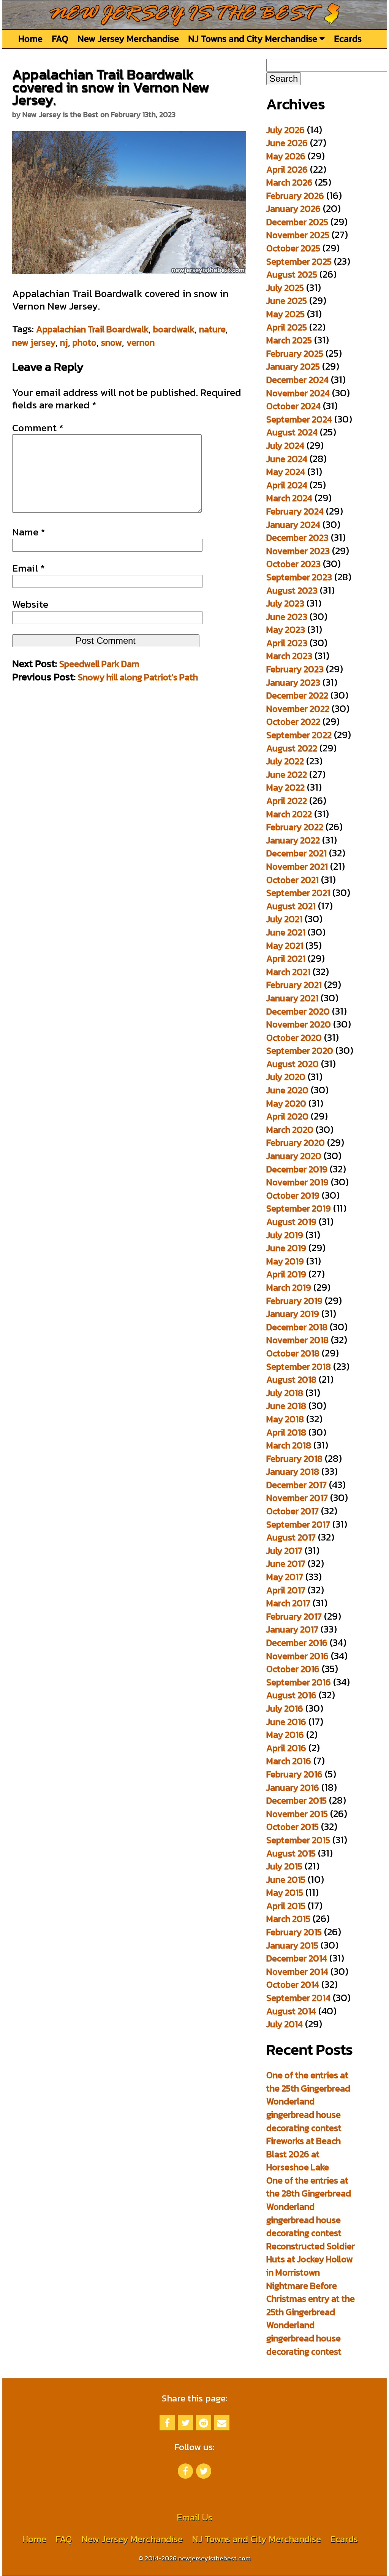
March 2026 (289, 182)
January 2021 (292, 998)
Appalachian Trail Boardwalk (92, 329)
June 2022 (287, 774)
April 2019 (286, 1274)
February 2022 (295, 827)
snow (111, 342)
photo (85, 342)
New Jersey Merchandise (128, 39)
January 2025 (293, 366)
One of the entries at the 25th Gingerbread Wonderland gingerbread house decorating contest (308, 2101)
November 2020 (299, 1024)
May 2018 (285, 1419)
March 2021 (288, 972)
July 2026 (285, 130)
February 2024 (295, 511)
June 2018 (286, 1406)
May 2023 (286, 630)
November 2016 (297, 1656)
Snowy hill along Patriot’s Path (138, 677)
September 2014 (298, 1998)
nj (64, 342)
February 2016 (294, 1774)
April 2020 (287, 1116)
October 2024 (293, 406)
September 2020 (300, 1051)
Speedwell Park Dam (99, 664)
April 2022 (287, 801)
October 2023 (293, 564)
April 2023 (287, 643)
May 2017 (285, 1577)
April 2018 (286, 1432)
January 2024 (293, 525)
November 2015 (297, 1814)
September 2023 (299, 577)
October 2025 (293, 248)
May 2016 (285, 1735)
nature (212, 329)
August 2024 (292, 432)
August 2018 (291, 1379)
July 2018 (285, 1393)
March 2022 (289, 814)
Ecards (348, 39)
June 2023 (287, 617)
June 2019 (286, 1248)
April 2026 (287, 169)
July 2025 (285, 288)
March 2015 (288, 1919)
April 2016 (286, 1748)
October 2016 (293, 1669)
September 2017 (298, 1524)
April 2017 (286, 1590)
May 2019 (285, 1261)
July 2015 (284, 1866)
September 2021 (298, 893)
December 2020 (298, 1011)
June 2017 (286, 1564)
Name (29, 532)
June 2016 (286, 1722)
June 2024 (287, 459)
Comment (38, 428)
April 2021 (286, 958)
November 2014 (297, 1972)
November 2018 (297, 1340)
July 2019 (285, 1235)
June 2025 (287, 301)
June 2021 (286, 932)
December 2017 (296, 1485)
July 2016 (285, 1708)
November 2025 (298, 235)
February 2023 (295, 669)
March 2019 (289, 1287)
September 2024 (299, 419)
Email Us (194, 2517)
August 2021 (291, 906)
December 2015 (296, 1800)
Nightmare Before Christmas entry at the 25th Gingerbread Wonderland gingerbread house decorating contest (311, 2319)
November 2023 (298, 551)
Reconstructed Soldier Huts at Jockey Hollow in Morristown (311, 2259)
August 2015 (291, 1853)
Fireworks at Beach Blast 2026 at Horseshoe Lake (304, 2154)
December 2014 (297, 1958)
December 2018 (297, 1327)
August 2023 (292, 590)
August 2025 (292, 274)
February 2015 (294, 1932)
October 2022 (293, 722)
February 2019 (294, 1301)
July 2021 (284, 919)
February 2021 (294, 985)
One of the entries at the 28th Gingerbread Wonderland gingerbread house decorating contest (309, 2207)
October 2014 (293, 1984)
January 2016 (293, 1787)
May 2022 (285, 787)
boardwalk (174, 329)
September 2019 (299, 1208)
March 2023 (289, 656)
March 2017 (288, 1603)
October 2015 (293, 1827)
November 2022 (298, 709)
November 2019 (297, 1182)
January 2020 (294, 1156)
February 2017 (294, 1616)
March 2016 (289, 1761)
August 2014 (291, 2011)
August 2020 (293, 1064)
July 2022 (285, 761)
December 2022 (297, 695)
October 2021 (293, 880)
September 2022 (299, 735)
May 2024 (286, 472)
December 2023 (297, 538)
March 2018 (289, 1445)
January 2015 (292, 1945)
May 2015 (285, 1892)
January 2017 (292, 1629)
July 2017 (284, 1551)
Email (28, 568)
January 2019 (293, 1314)
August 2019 (291, 1222)
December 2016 (297, 1643)
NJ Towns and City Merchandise (254, 39)
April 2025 (287, 327)
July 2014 (285, 2024)
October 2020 (294, 1038)
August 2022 (292, 748)
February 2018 (294, 1459)
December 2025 (297, 222)
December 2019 (297, 1169)
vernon (141, 342)
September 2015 (298, 1840)
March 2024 (289, 498)
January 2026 (293, 209)
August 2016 (291, 1695)
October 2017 (293, 1511)
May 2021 (285, 946)
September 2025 (299, 261)
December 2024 (297, 380)
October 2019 (293, 1195)
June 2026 (287, 143)
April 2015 (286, 1906)
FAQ (60, 39)
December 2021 (296, 853)
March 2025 (289, 340)
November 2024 (298, 393)
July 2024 (285, 445)
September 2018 (299, 1367)
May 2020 (286, 1103)
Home (30, 39)
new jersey (34, 342)
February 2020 (296, 1143)
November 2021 (297, 866)
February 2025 (295, 353)
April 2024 (287, 485)
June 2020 (287, 1090)
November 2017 (297, 1498)
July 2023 (285, 603)
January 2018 (293, 1471)
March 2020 (290, 1130)
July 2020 (286, 1077)
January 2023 (293, 682)
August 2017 (291, 1537)
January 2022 (293, 840)
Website (30, 604)
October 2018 (293, 1353)
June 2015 (286, 1880)
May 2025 (285, 314)
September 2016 (299, 1682)
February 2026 (295, 196)
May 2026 (286, 156)
